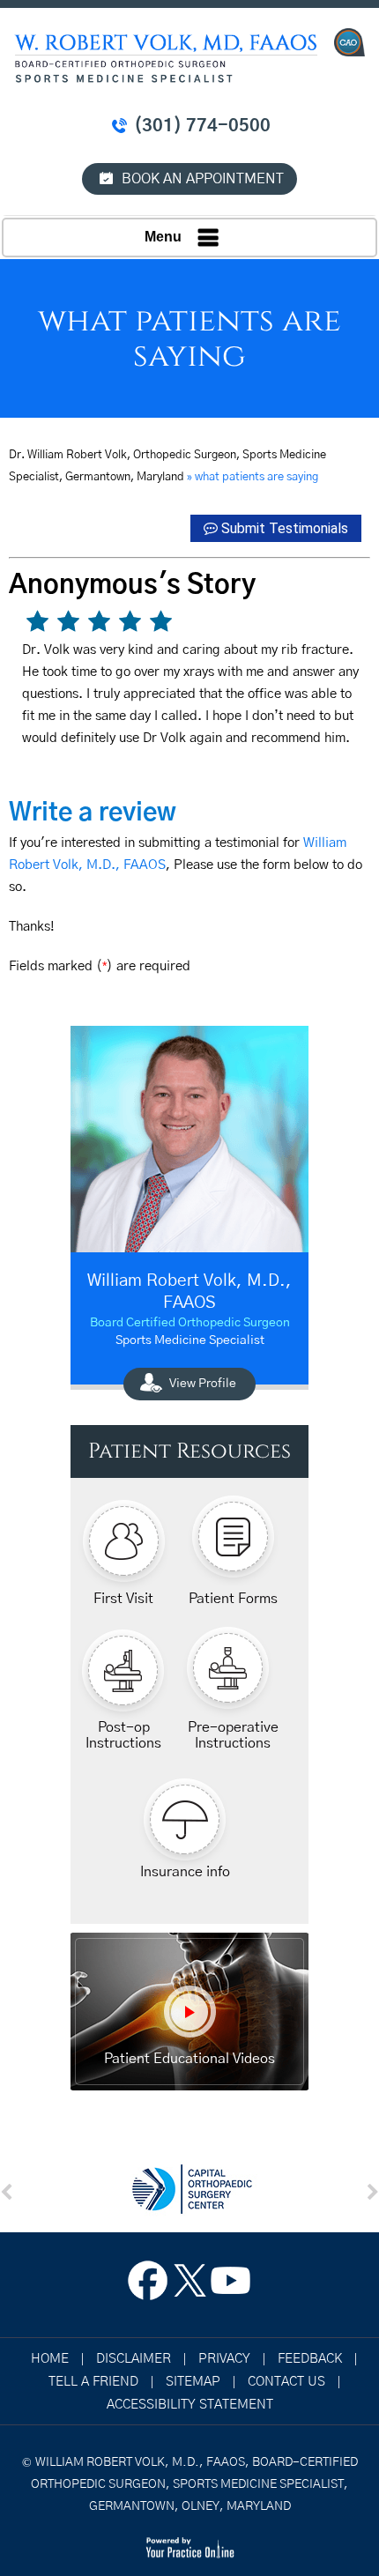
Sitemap (193, 2382)
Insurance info (185, 1872)
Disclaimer (134, 2359)
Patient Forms (233, 1599)
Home (50, 2359)
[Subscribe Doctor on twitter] (189, 2285)
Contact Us (286, 2382)
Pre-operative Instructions (233, 1735)
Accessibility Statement (190, 2405)
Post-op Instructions (123, 1735)
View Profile (203, 1384)
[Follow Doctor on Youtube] (230, 2285)
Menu (163, 237)
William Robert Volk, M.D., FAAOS (189, 1292)
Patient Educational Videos (189, 2059)
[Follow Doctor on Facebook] (148, 2285)
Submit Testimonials (285, 528)
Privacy (224, 2359)
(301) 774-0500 (202, 126)
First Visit (123, 1599)
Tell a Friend (93, 2382)
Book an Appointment (203, 179)
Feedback (310, 2359)
